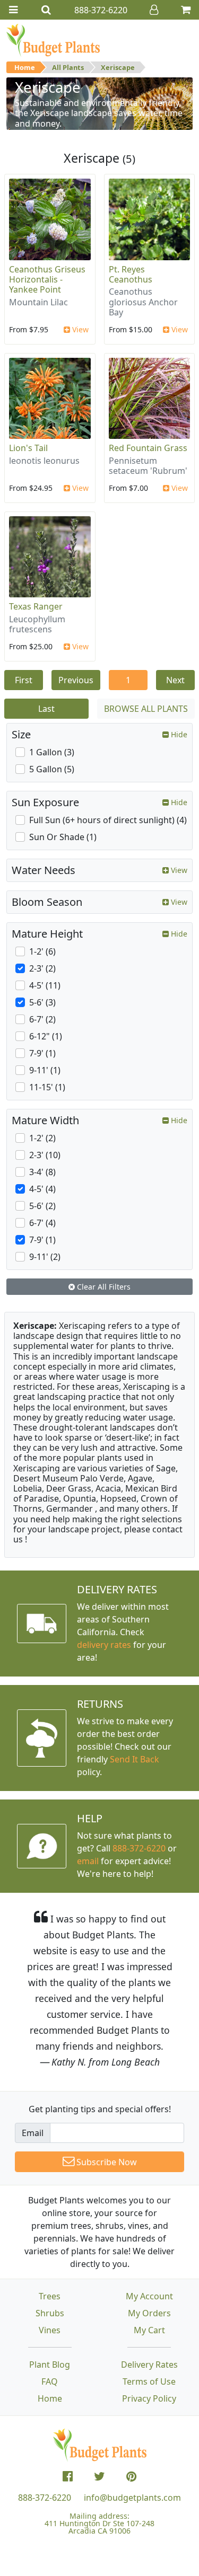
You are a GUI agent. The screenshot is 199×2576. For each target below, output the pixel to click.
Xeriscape (118, 67)
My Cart (149, 2330)
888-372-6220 (139, 1848)
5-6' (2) (42, 1206)
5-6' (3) (42, 1002)
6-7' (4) (42, 1223)
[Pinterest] (131, 2476)
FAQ (50, 2381)
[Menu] (13, 10)
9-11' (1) (45, 1070)
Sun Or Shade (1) (63, 837)
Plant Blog (50, 2365)
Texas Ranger (36, 606)
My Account (149, 2296)
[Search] (46, 10)
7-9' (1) (42, 1053)
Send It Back (135, 1759)
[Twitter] (99, 2476)
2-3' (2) (42, 968)
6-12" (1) (46, 1036)
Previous (76, 680)
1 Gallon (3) (52, 752)
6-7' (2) (42, 1019)
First (24, 680)
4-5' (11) (45, 985)
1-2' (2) (42, 1138)
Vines (50, 2330)
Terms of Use (149, 2381)
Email (33, 2133)
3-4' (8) (42, 1172)
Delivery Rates (149, 2365)
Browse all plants (146, 709)
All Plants (68, 67)
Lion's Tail (28, 448)
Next (175, 680)
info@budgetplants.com (132, 2498)
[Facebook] (68, 2476)
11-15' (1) (47, 1087)
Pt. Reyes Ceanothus (131, 274)
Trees (50, 2296)
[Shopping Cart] (186, 10)
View (79, 329)
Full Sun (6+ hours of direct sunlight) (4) (108, 820)
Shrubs (50, 2313)
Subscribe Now (106, 2162)
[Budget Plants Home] (53, 40)
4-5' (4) (42, 1189)
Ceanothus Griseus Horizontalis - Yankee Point (47, 279)
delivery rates (104, 1645)
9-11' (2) (45, 1257)
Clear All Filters (103, 1287)
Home (25, 67)
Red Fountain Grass (148, 448)
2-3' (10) (45, 1155)
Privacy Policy (149, 2398)
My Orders (149, 2313)
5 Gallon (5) (52, 769)
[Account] (154, 10)
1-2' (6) (42, 951)
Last (46, 709)
